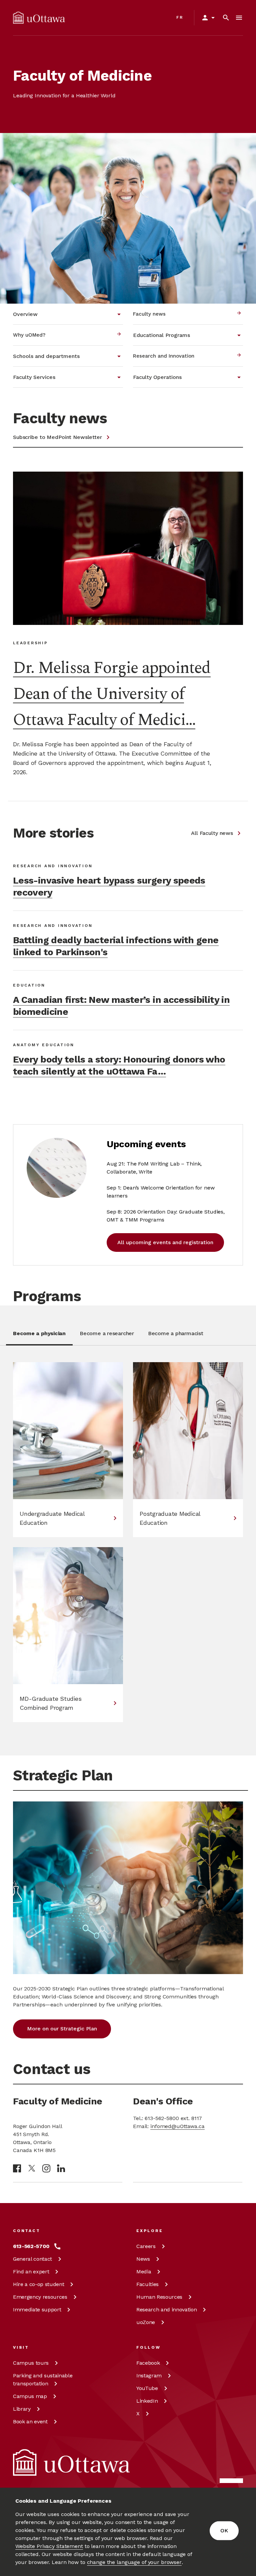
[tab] (39, 1337)
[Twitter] (32, 2168)
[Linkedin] (61, 2168)
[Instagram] (46, 2168)
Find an (31, 2272)
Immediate (37, 2310)
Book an (30, 2422)
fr (180, 17)
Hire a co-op (38, 2284)
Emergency (40, 2297)
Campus (31, 2363)
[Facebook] (17, 2168)
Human (159, 2297)
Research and (166, 2310)
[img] (39, 18)
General (32, 2259)
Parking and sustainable (43, 2380)
